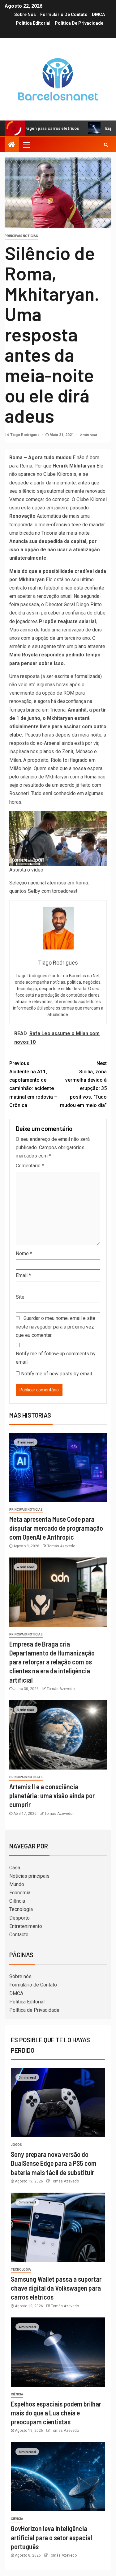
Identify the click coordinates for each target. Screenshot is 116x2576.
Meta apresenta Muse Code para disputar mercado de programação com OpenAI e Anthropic (56, 1528)
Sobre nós (25, 14)
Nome (24, 1253)
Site (20, 1297)
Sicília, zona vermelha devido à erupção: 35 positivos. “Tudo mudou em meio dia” (83, 1084)
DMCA (98, 14)
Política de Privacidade (79, 23)
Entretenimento (26, 1926)
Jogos (16, 2145)
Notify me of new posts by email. (57, 1374)
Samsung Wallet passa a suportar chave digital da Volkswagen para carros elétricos (56, 2288)
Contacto (19, 1935)
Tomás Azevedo (61, 1546)
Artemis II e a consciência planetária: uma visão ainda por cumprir (52, 1796)
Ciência (17, 1901)
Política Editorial (33, 23)
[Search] (106, 145)
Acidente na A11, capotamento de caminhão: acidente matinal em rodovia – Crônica (33, 1084)
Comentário (30, 1166)
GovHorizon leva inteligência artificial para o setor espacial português (52, 2537)
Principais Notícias (21, 236)
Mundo (17, 1884)
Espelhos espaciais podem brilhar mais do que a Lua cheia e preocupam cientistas (56, 2413)
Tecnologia (21, 1909)
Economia (20, 1893)
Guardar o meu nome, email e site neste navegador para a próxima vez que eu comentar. (56, 1327)
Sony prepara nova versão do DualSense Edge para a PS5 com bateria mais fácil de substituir (54, 2163)
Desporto (19, 1918)
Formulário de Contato (64, 14)
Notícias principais (29, 1876)
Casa (15, 1868)
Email (23, 1275)
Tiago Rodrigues (25, 435)
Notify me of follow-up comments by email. (56, 1358)
